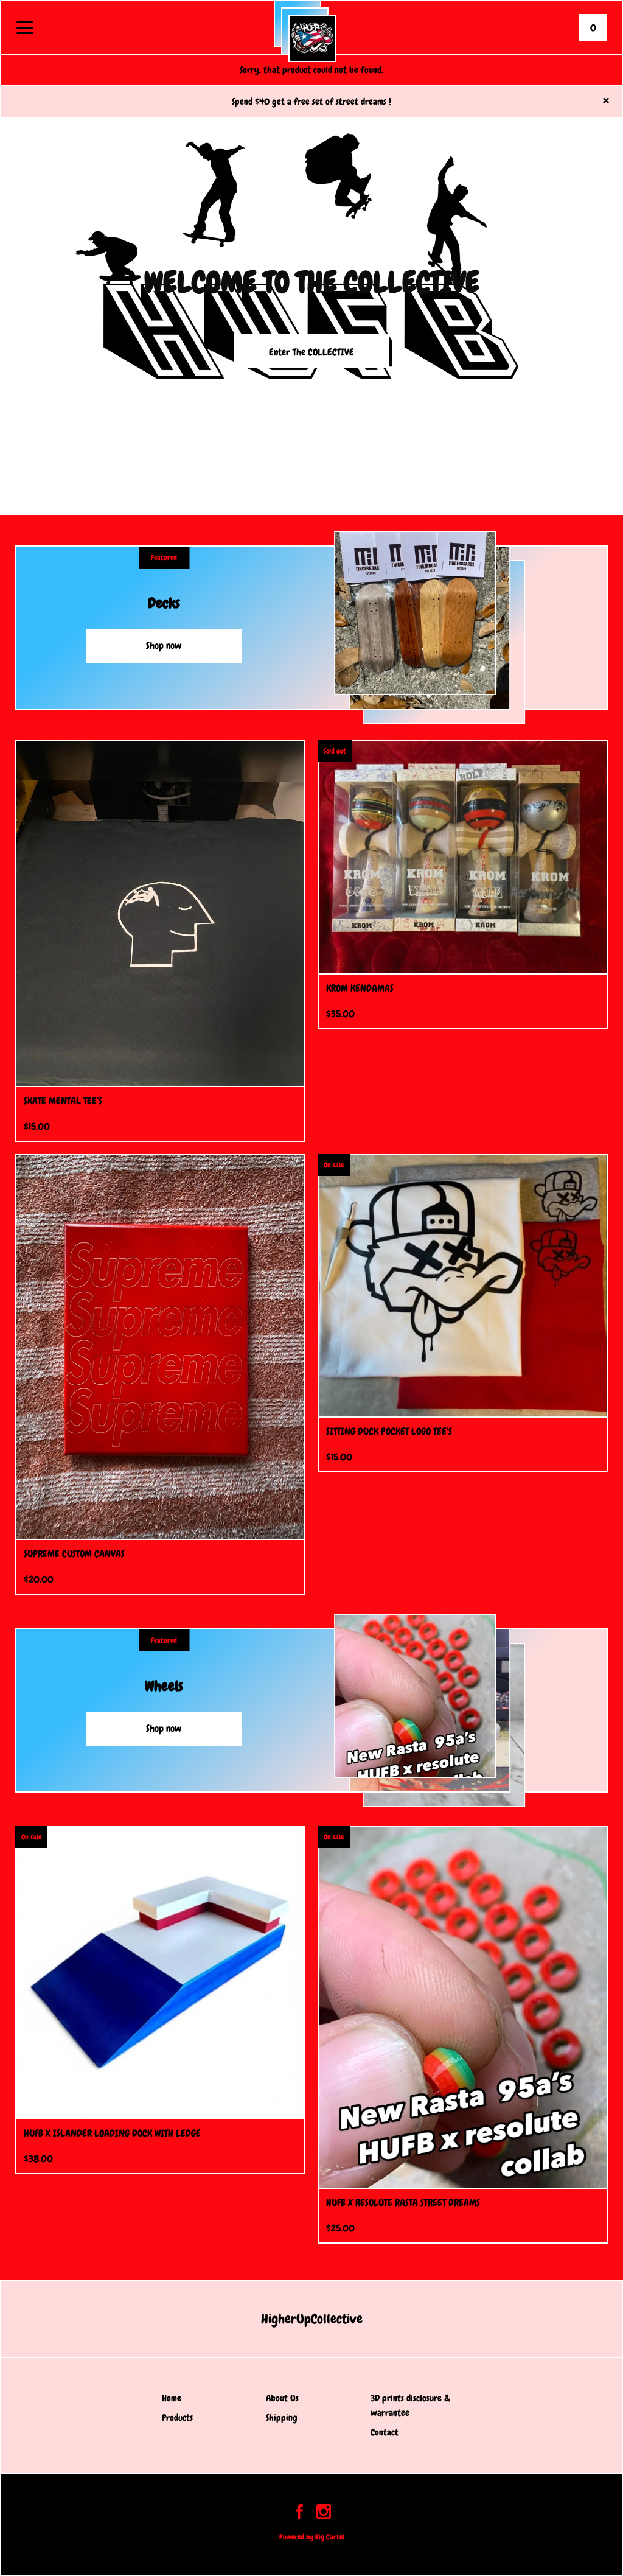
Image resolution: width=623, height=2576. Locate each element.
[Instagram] (324, 2514)
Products (177, 2418)
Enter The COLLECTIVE (311, 352)
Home (172, 2398)
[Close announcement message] (606, 102)
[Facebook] (299, 2514)
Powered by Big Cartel (312, 2537)
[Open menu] (25, 29)
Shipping (282, 2418)
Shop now (164, 646)
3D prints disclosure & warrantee (410, 2406)
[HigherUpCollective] (312, 38)
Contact (385, 2432)
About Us (282, 2398)
